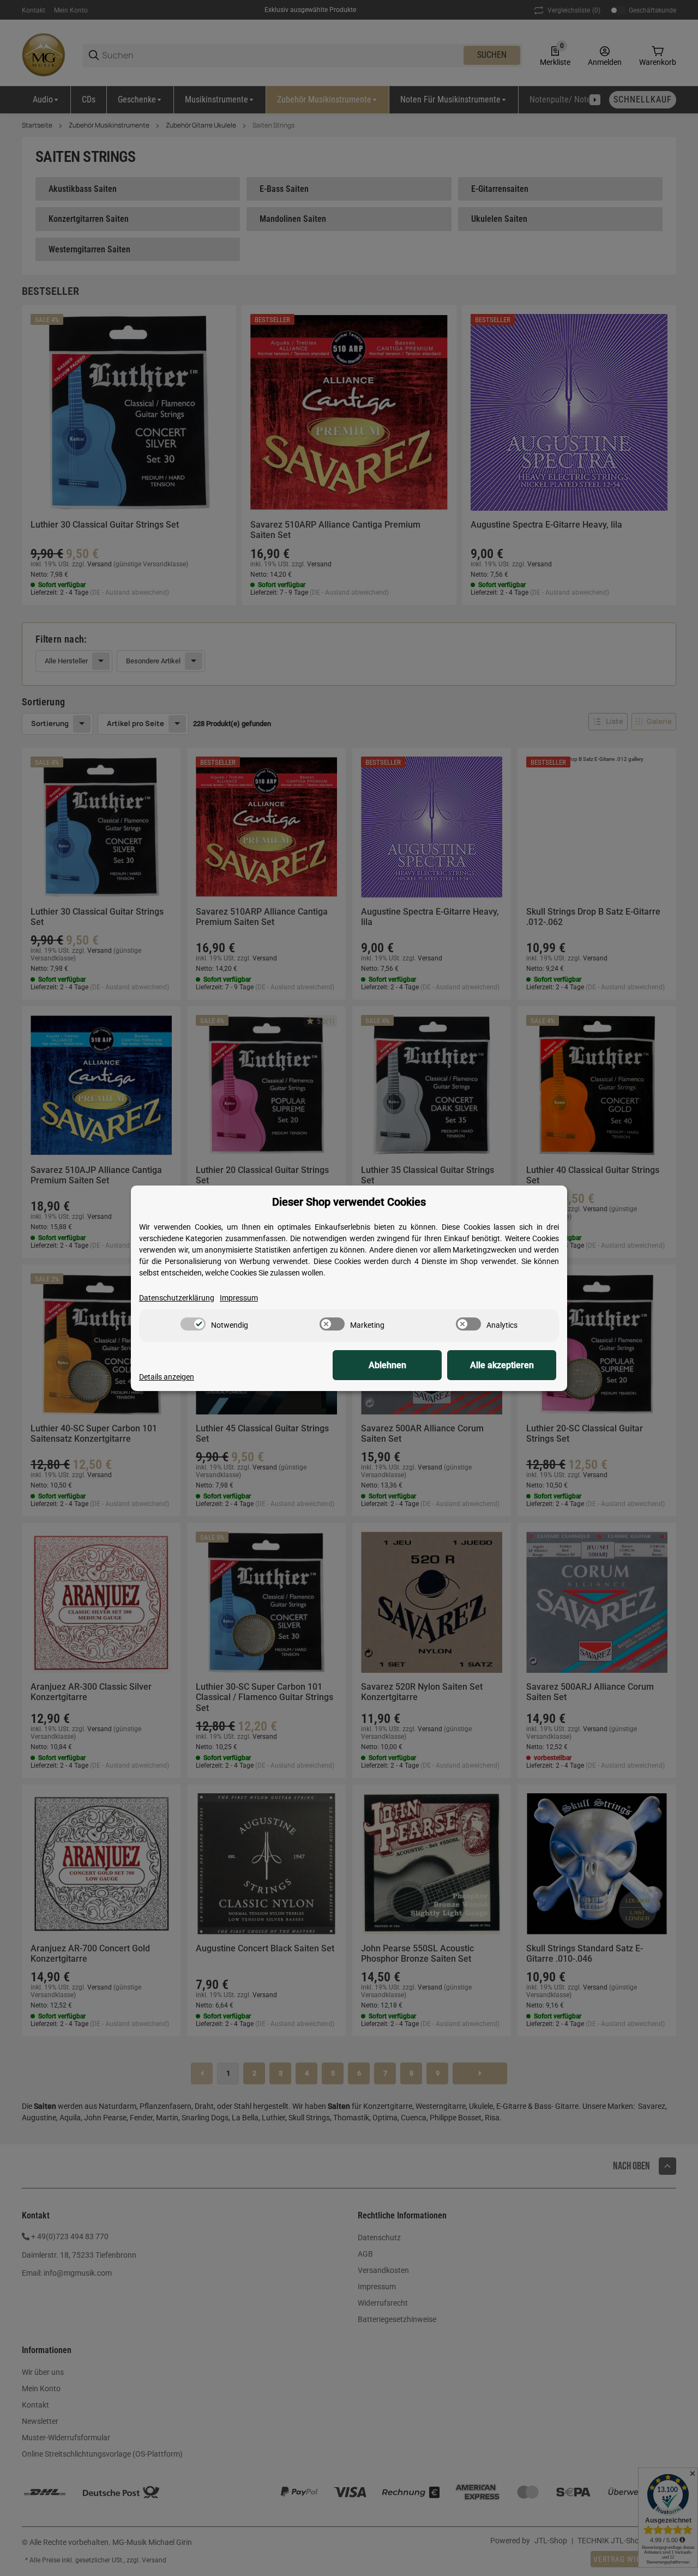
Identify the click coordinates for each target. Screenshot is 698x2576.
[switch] (193, 1324)
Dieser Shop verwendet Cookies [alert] (349, 1202)
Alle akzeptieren (502, 1365)
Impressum (239, 1298)
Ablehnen (387, 1365)
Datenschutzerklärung (177, 1298)
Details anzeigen (167, 1377)
